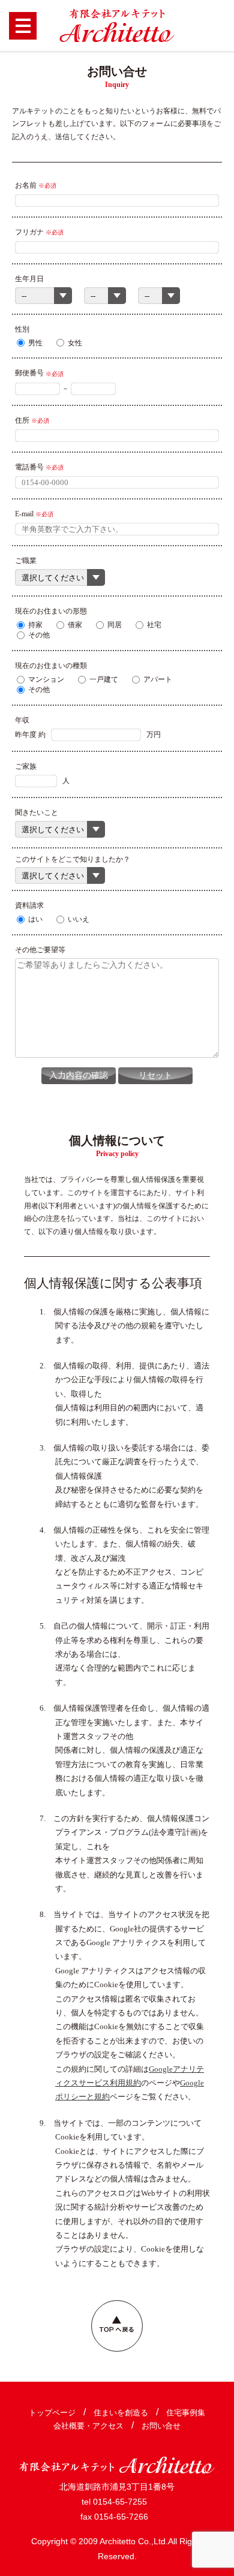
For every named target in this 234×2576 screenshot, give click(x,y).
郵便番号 (29, 373)
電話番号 (29, 467)
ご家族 (26, 766)
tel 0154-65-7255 (114, 2502)
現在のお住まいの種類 (51, 666)
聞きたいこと (37, 812)
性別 (22, 329)
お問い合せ (161, 2426)
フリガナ (29, 232)
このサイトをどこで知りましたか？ (73, 859)
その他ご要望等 (40, 950)
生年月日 (29, 279)
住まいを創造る (121, 2413)
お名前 (26, 185)
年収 (22, 720)
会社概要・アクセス (88, 2426)
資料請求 (29, 905)
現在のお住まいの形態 (51, 611)
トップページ (52, 2413)
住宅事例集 (186, 2413)
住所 (22, 420)
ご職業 (26, 561)
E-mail (24, 514)
